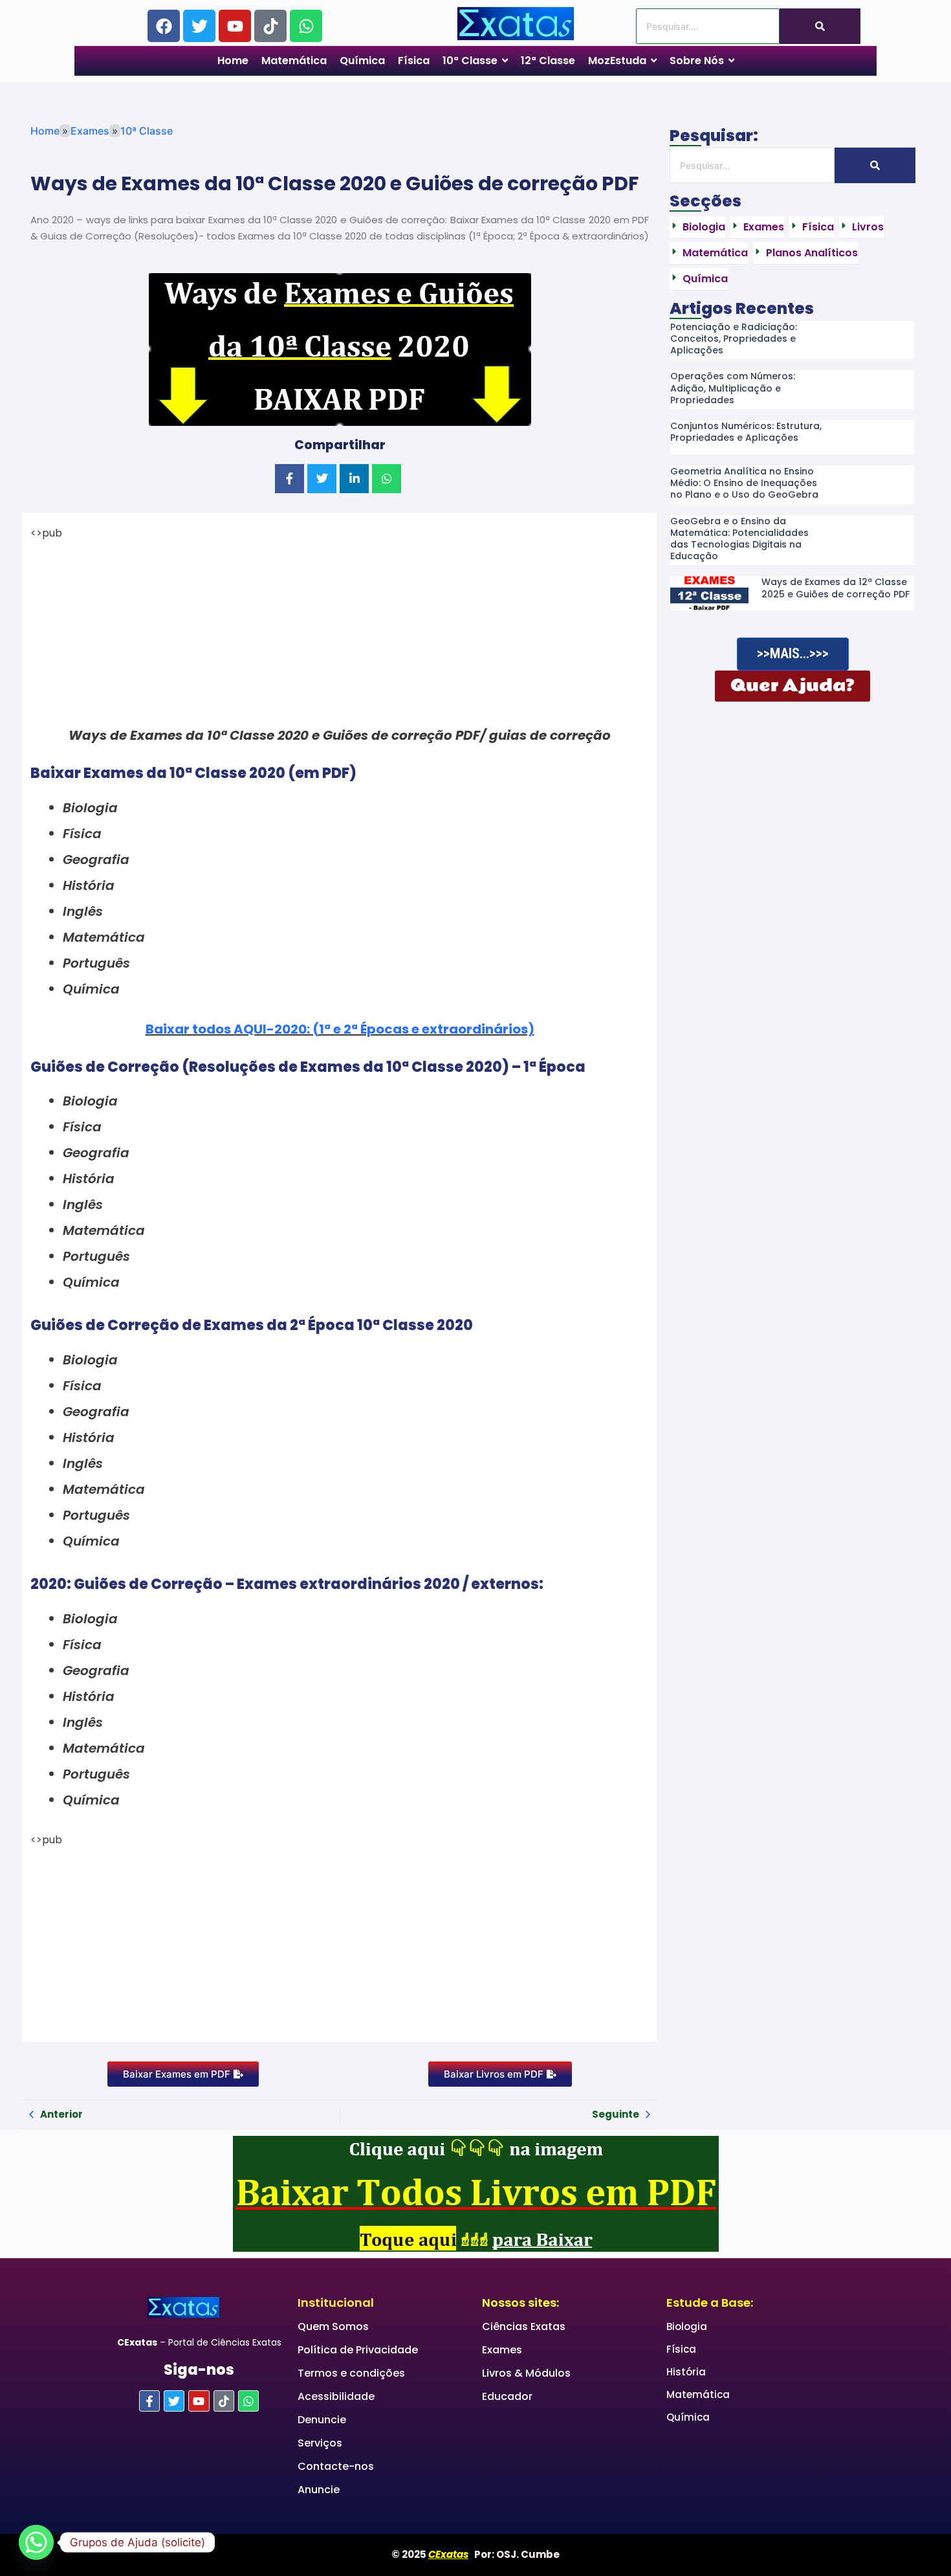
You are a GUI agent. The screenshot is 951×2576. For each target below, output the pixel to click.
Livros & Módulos (526, 2373)
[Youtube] (235, 26)
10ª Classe (147, 131)
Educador (507, 2396)
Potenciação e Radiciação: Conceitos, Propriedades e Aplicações (734, 339)
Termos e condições (351, 2373)
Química (688, 2417)
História (686, 2372)
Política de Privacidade (358, 2350)
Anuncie (319, 2490)
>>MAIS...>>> (793, 653)
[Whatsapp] (306, 26)
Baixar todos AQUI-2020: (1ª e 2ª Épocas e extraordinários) (340, 1029)
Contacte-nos (336, 2466)
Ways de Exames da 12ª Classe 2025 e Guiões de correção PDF (836, 588)
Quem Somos (333, 2326)
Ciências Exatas (524, 2326)
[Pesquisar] (875, 165)
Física (681, 2349)
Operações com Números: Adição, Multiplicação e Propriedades (733, 388)
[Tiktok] (270, 26)
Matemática (698, 2394)
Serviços (320, 2443)
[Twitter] (199, 26)
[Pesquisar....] (820, 26)
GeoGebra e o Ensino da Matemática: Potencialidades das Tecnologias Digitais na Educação (739, 539)
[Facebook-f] (149, 2401)
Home (45, 131)
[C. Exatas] (516, 24)
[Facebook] (164, 26)
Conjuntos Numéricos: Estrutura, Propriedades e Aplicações (746, 432)
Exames (90, 131)
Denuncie (322, 2420)
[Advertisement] (340, 632)
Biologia (687, 2326)
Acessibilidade (336, 2396)
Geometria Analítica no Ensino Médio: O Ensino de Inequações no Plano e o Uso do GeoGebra (744, 483)
